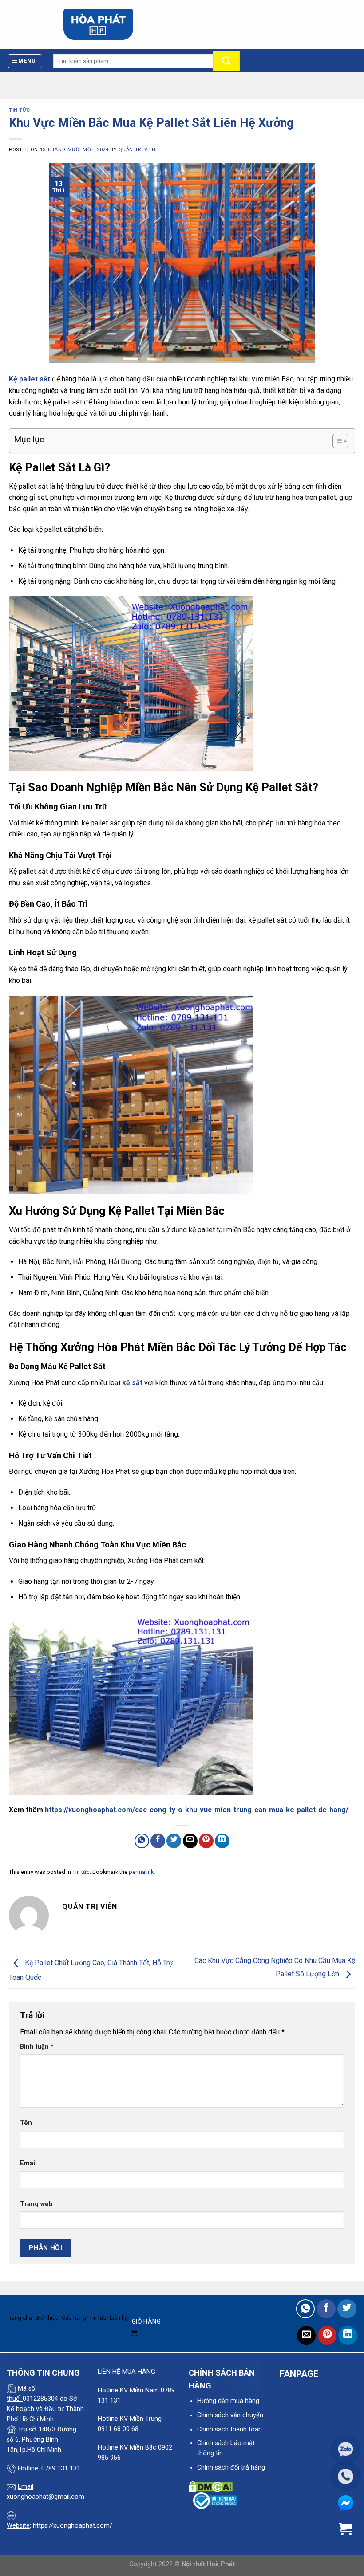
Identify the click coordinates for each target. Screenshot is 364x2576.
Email (28, 2163)
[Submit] (226, 61)
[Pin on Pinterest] (206, 1841)
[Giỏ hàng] (349, 24)
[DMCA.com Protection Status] (211, 2486)
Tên (26, 2123)
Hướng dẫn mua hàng (228, 2401)
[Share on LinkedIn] (222, 1841)
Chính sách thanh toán (229, 2429)
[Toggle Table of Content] (336, 441)
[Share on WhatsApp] (142, 1841)
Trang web (36, 2204)
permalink (141, 1872)
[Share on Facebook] (158, 1841)
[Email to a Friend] (190, 1841)
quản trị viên (137, 150)
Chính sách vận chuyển (230, 2415)
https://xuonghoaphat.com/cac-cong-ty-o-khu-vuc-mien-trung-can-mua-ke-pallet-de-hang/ (197, 1810)
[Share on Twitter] (174, 1841)
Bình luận (37, 2047)
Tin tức (20, 110)
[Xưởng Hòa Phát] (98, 24)
